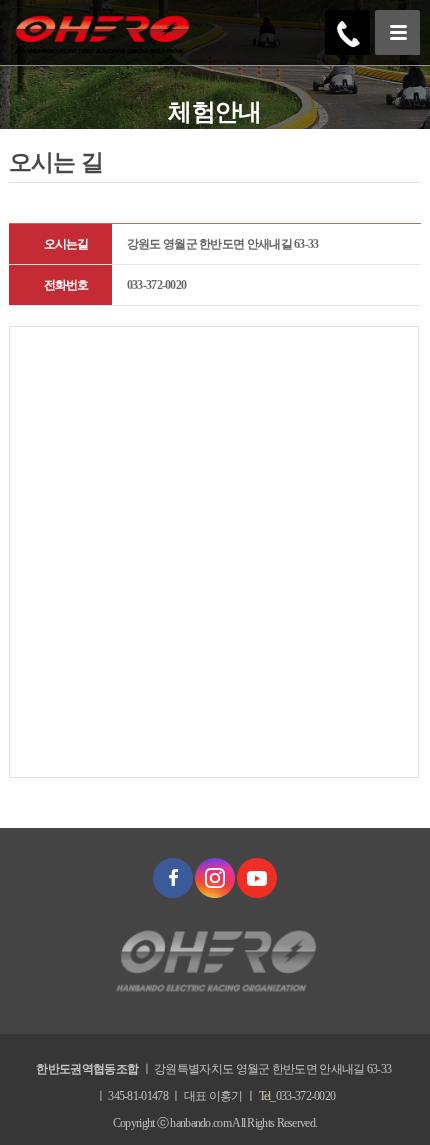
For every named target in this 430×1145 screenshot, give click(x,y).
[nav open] (397, 32)
